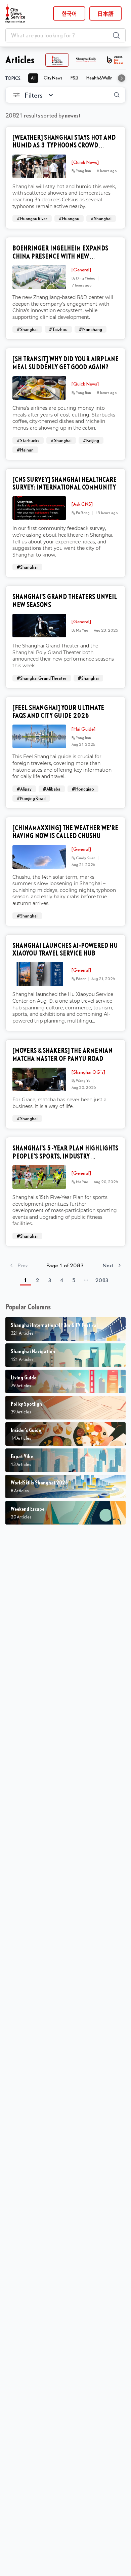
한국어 (69, 13)
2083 (102, 1280)
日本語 (105, 13)
